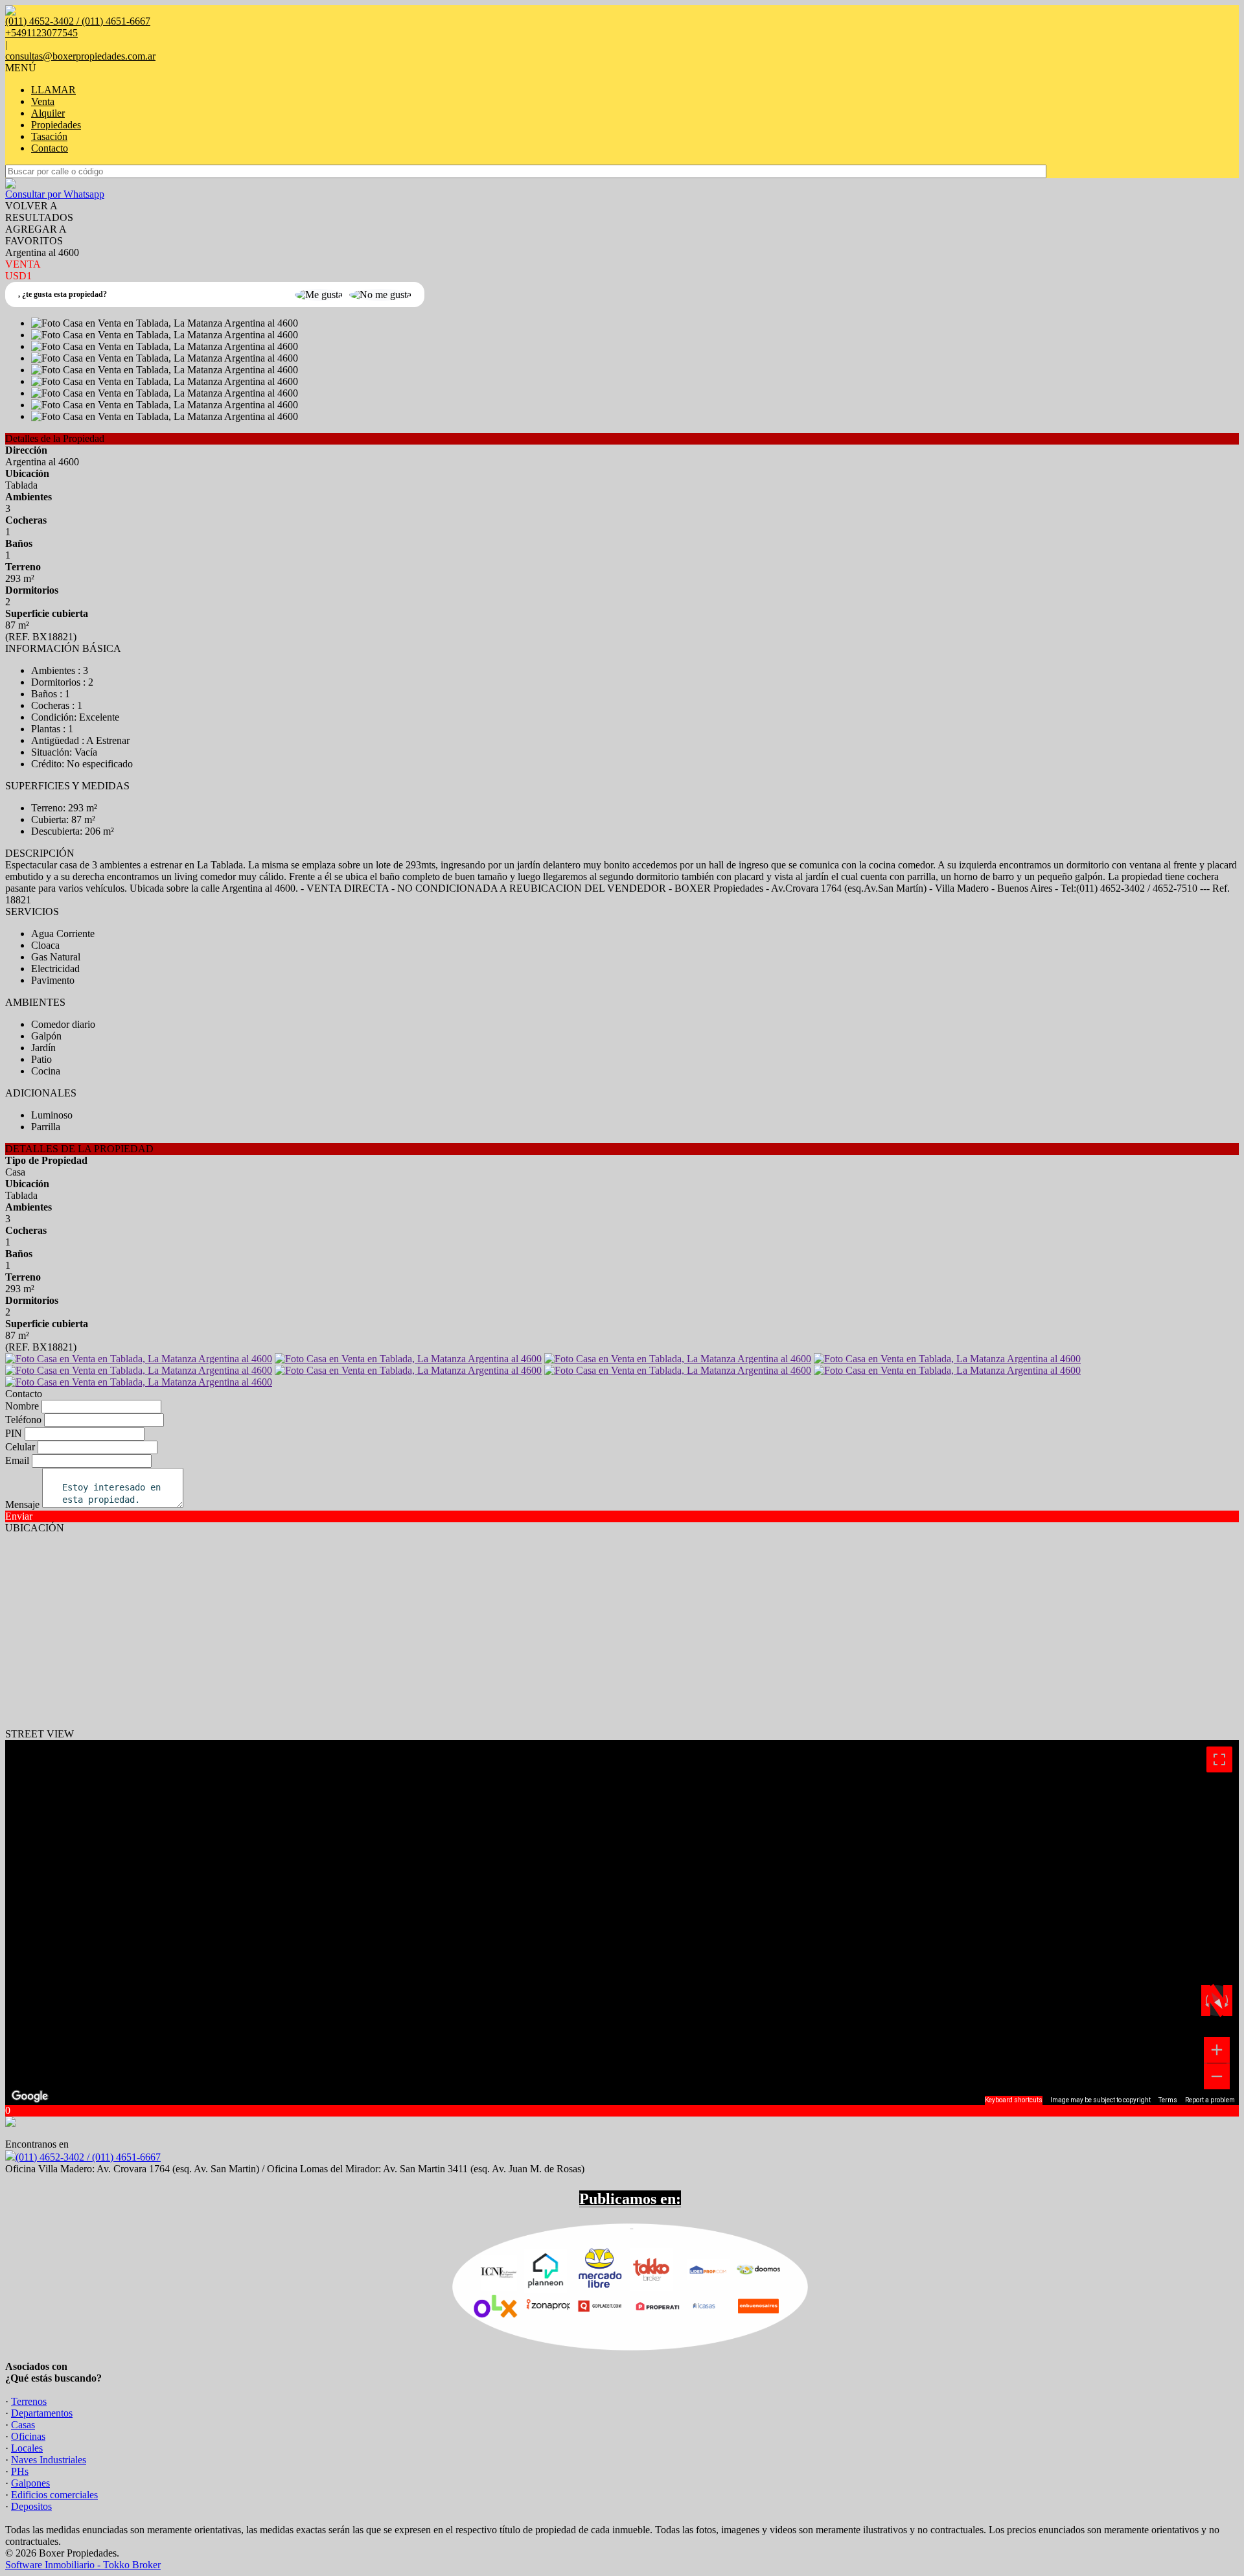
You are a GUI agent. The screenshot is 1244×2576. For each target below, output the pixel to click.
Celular (20, 1447)
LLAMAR (53, 90)
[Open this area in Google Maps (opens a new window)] (30, 2096)
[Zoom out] (1217, 2076)
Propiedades (56, 125)
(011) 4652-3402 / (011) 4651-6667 (88, 2157)
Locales (27, 2448)
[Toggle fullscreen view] (1219, 1759)
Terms (1168, 2100)
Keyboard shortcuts (1014, 2100)
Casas (23, 2425)
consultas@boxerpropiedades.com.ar (80, 56)
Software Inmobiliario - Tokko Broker (83, 2565)
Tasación (49, 136)
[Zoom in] (1217, 2050)
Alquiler (48, 113)
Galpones (30, 2483)
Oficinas (28, 2436)
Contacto (50, 148)
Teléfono (23, 1420)
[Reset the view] (1216, 2001)
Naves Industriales (49, 2460)
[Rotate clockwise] (1228, 2001)
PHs (20, 2471)
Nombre (22, 1406)
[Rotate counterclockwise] (1206, 2001)
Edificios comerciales (54, 2495)
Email (17, 1460)
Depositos (31, 2506)
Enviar (19, 1516)
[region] (622, 1922)
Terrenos (29, 2401)
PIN (14, 1433)
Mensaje (22, 1504)
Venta (43, 101)
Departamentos (42, 2413)
